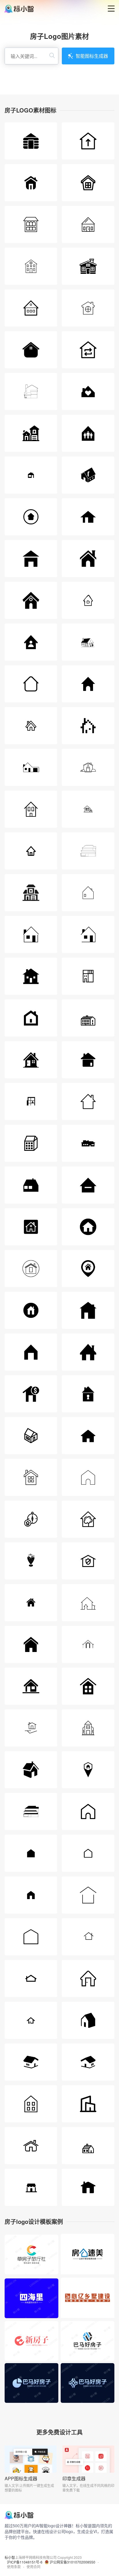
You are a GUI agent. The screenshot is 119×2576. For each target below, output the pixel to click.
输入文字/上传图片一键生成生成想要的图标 (29, 2488)
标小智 (10, 2557)
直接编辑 (31, 2248)
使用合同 (34, 2567)
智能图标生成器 (92, 56)
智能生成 (31, 2261)
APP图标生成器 (21, 2478)
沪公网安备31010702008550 (72, 2562)
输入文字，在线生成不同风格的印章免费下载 (88, 2488)
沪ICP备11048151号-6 (25, 2562)
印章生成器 (74, 2478)
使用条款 (14, 2567)
